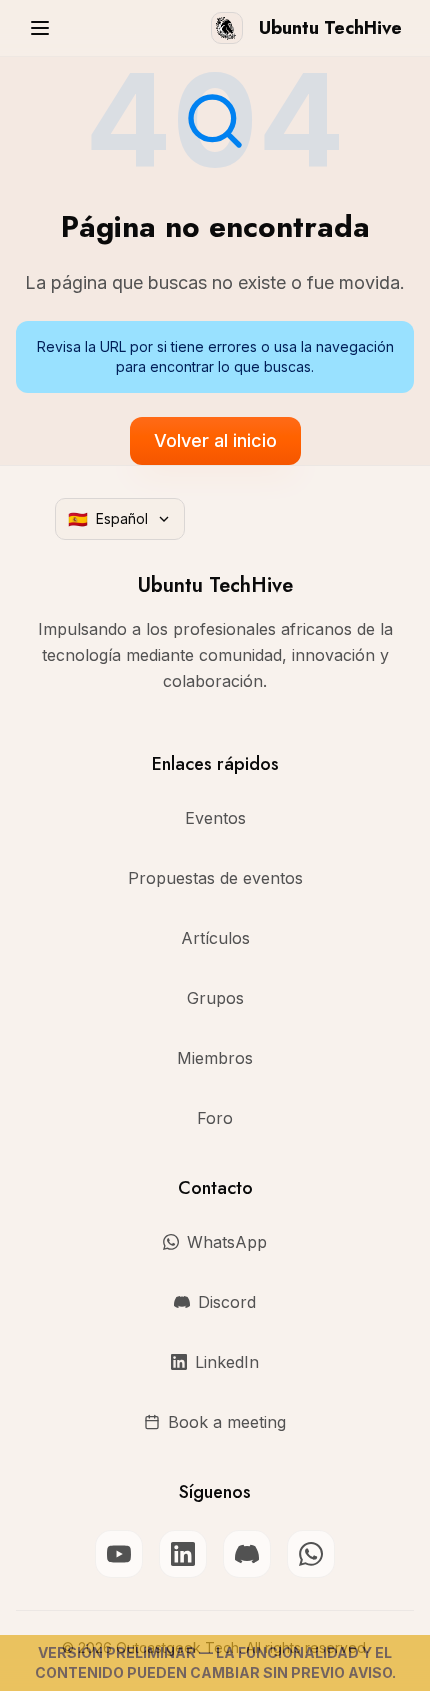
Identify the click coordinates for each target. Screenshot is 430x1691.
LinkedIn (227, 1362)
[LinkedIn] (183, 1554)
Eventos (215, 818)
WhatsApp (227, 1242)
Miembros (215, 1058)
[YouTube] (119, 1554)
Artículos (215, 938)
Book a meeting (227, 1422)
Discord (227, 1302)
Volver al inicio (215, 440)
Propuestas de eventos (215, 878)
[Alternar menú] (40, 28)
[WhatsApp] (311, 1554)
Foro (215, 1118)
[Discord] (247, 1554)
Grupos (215, 998)
